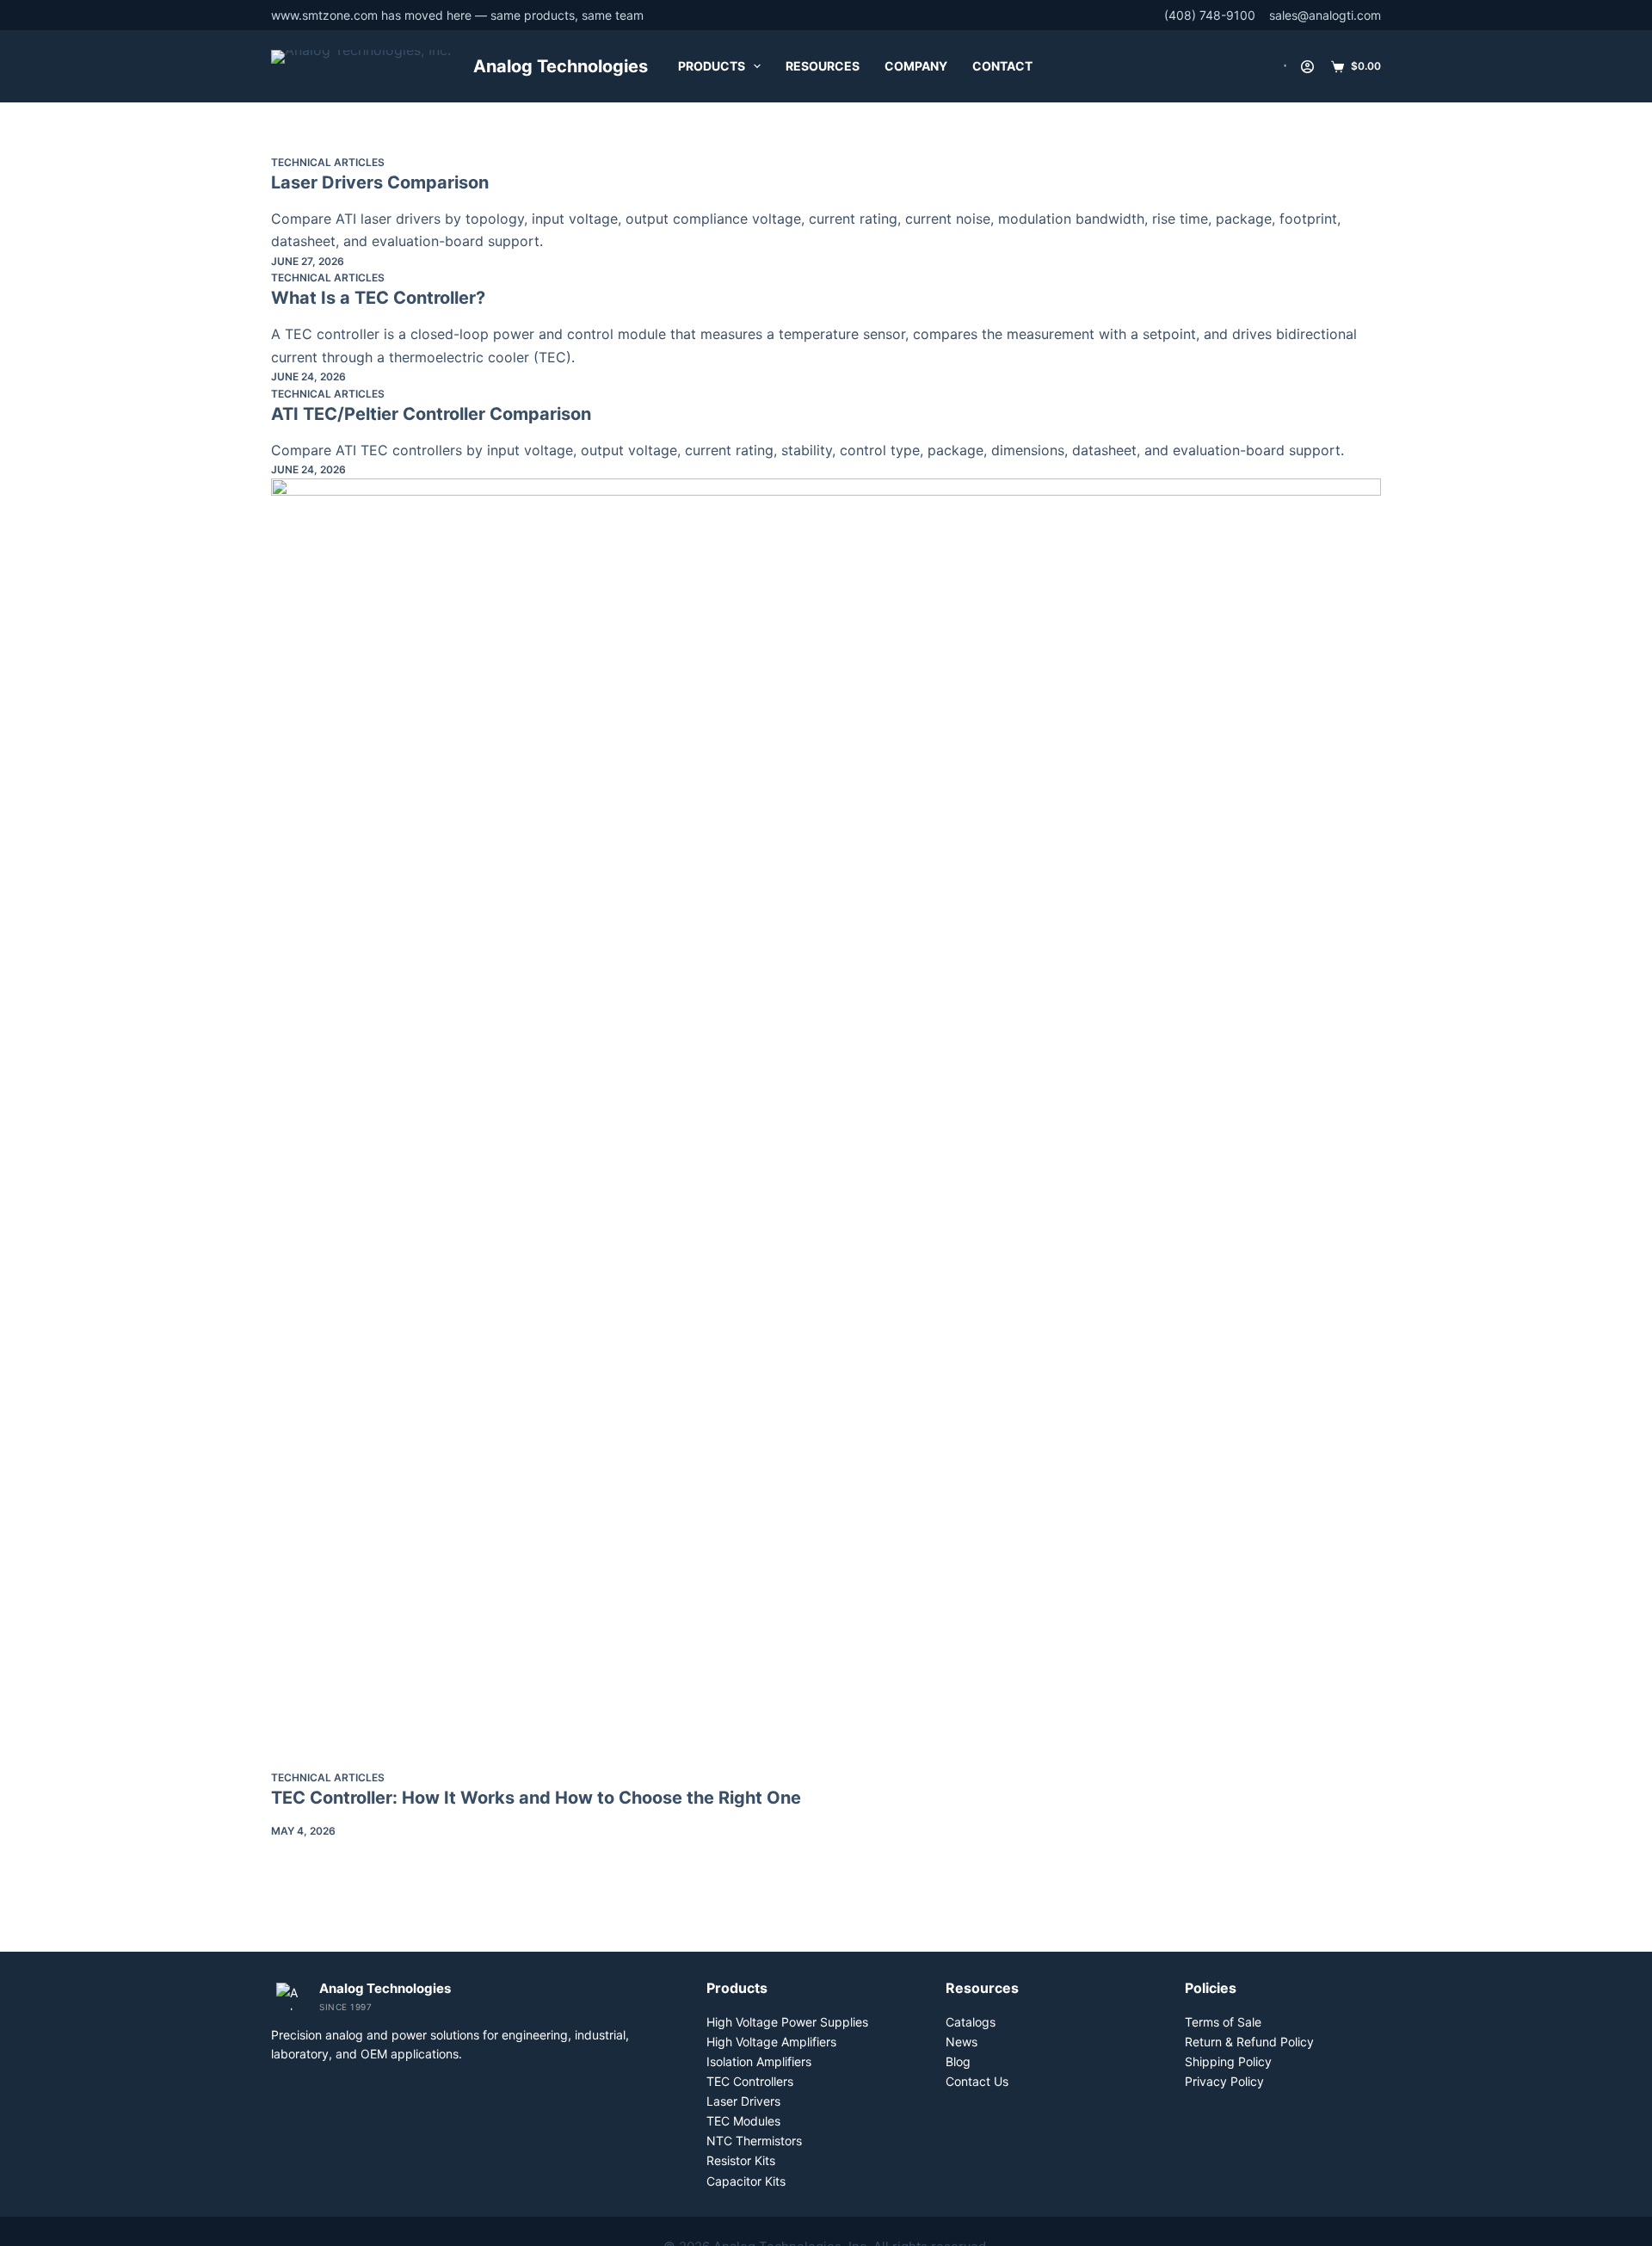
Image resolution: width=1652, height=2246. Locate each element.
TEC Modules (743, 2121)
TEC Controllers (750, 2081)
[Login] (1307, 67)
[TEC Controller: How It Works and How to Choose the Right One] (826, 1124)
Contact (1002, 66)
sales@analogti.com (1325, 15)
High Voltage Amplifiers (771, 2042)
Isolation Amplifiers (759, 2061)
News (962, 2042)
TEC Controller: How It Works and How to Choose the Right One (536, 1798)
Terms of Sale (1223, 2022)
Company (916, 66)
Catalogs (971, 2022)
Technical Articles (328, 162)
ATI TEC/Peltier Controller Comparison (431, 414)
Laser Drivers (743, 2101)
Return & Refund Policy (1249, 2042)
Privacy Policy (1224, 2081)
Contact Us (977, 2081)
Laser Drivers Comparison (380, 182)
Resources (823, 66)
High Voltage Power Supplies (787, 2022)
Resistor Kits (741, 2160)
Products (712, 66)
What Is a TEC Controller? (378, 298)
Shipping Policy (1228, 2061)
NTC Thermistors (754, 2141)
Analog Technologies (561, 66)
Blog (958, 2061)
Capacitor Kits (746, 2181)
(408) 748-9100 (1210, 15)
